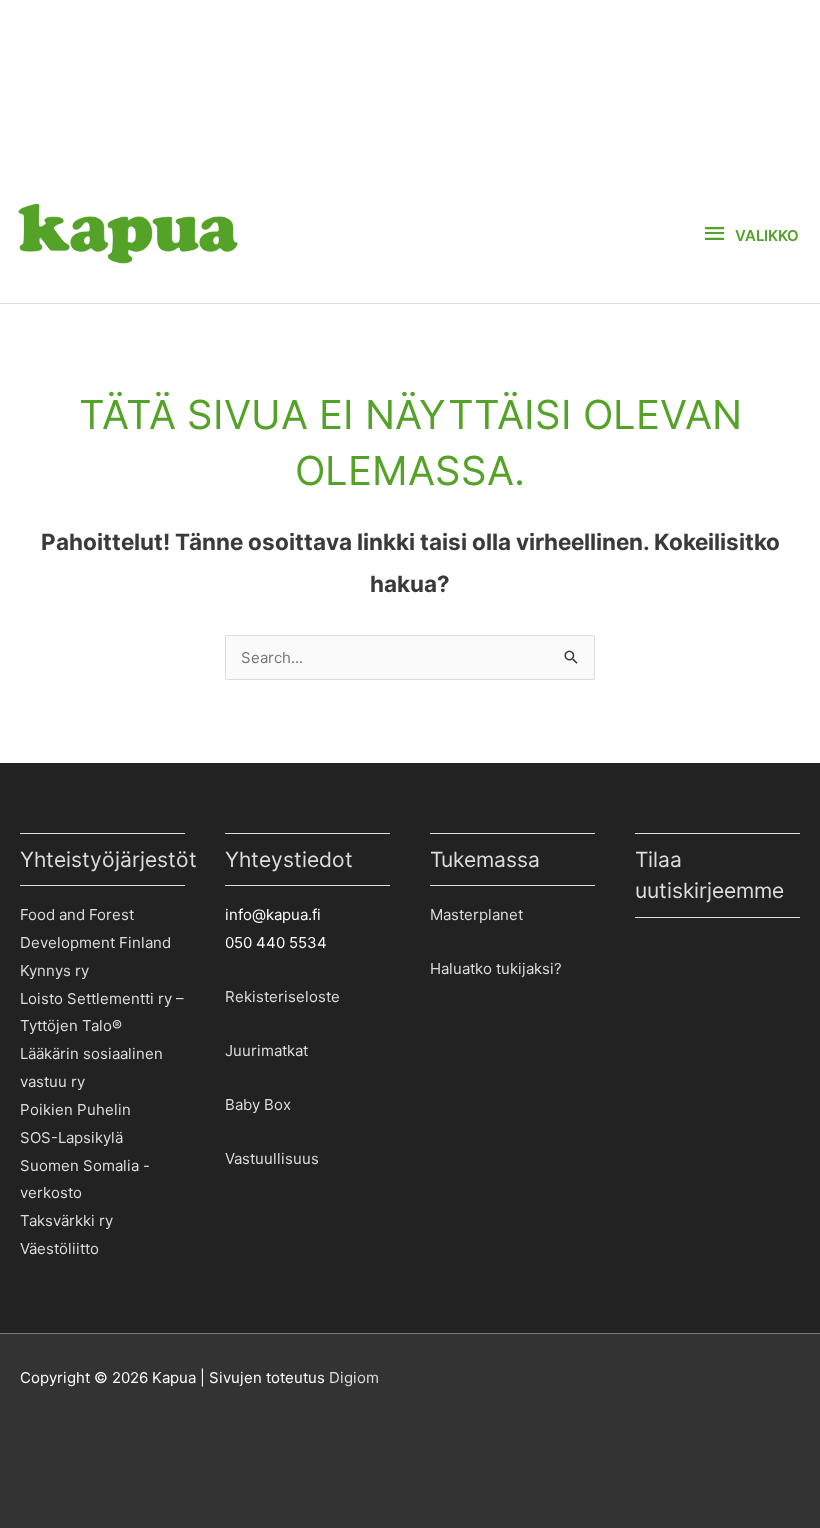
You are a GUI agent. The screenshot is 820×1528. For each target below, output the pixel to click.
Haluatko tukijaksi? (496, 968)
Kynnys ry (54, 970)
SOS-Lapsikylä (71, 1137)
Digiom (354, 1377)
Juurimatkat (266, 1050)
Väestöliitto (59, 1248)
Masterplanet (476, 914)
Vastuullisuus (272, 1158)
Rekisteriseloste (282, 996)
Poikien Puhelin (75, 1109)
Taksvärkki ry (66, 1220)
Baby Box (258, 1104)
